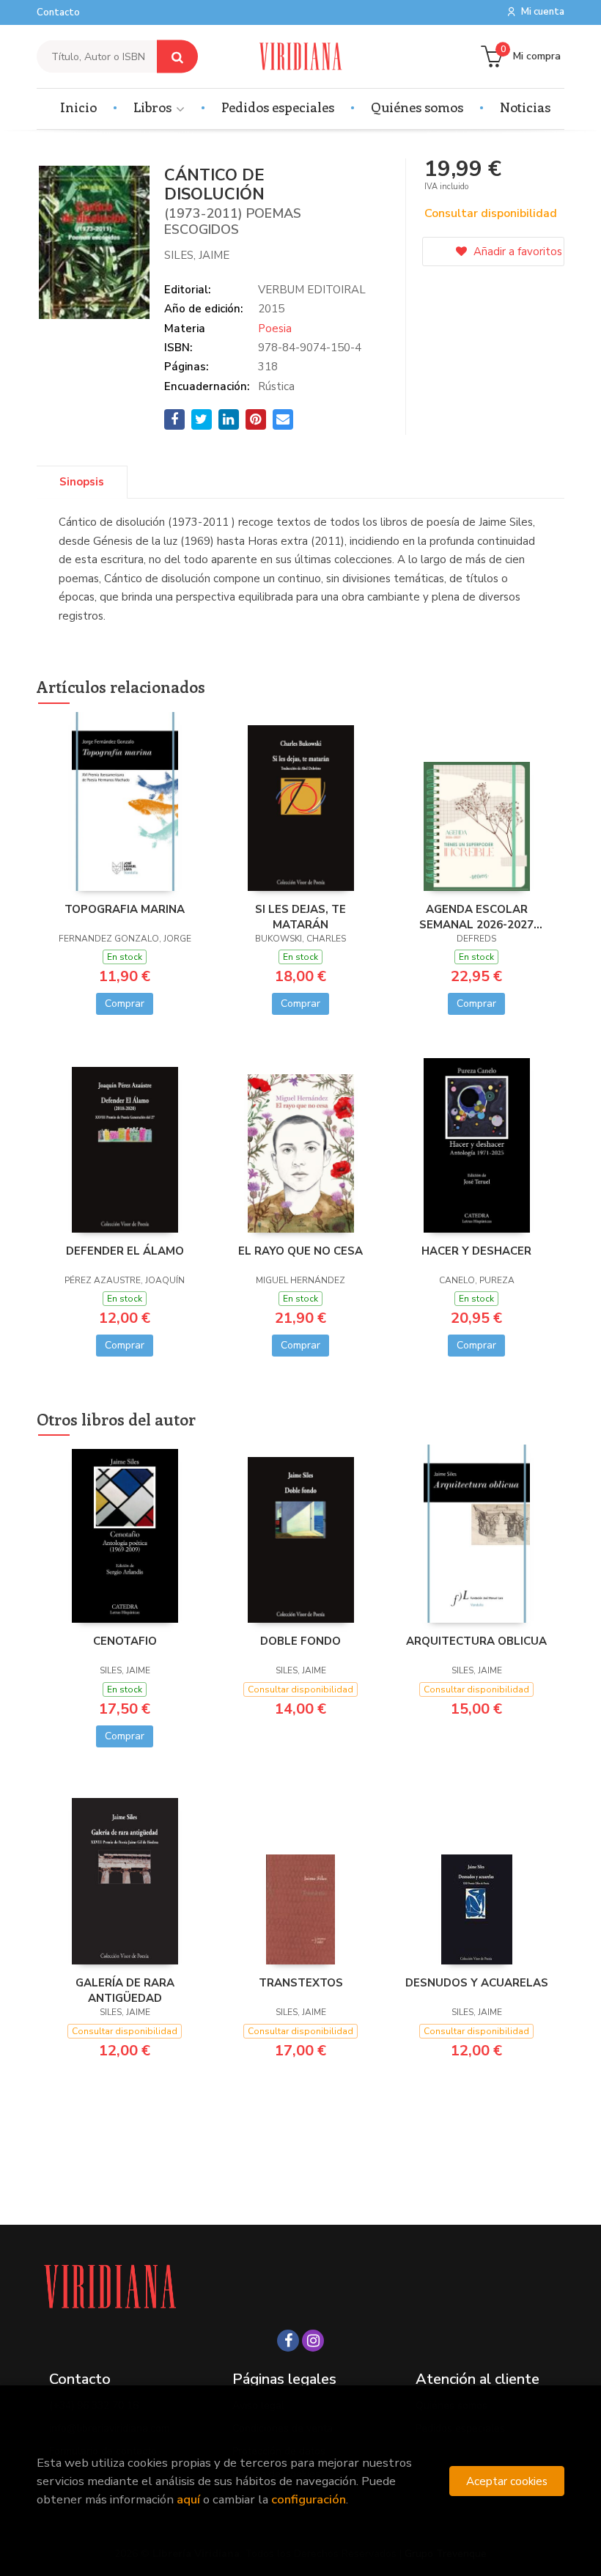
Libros (154, 107)
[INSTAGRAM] (313, 2341)
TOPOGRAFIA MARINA (125, 909)
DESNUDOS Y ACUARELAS (477, 1983)
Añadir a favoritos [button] (516, 252)
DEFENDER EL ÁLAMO (125, 1251)
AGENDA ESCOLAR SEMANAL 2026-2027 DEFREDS (476, 917)
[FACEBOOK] (288, 2341)
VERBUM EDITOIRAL (312, 290)
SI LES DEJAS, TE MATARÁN (300, 917)
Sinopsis (82, 482)
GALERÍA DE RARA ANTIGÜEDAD (125, 1990)
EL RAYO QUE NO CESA (300, 1251)
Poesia (275, 329)
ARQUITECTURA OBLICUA (476, 1641)
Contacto (58, 12)
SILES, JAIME (197, 255)
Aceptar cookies (507, 2481)
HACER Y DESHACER (476, 1251)
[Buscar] (177, 57)
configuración (309, 2499)
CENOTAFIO (125, 1641)
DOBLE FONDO (300, 1641)
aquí (188, 2499)
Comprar (125, 1003)
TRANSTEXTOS (301, 1983)
